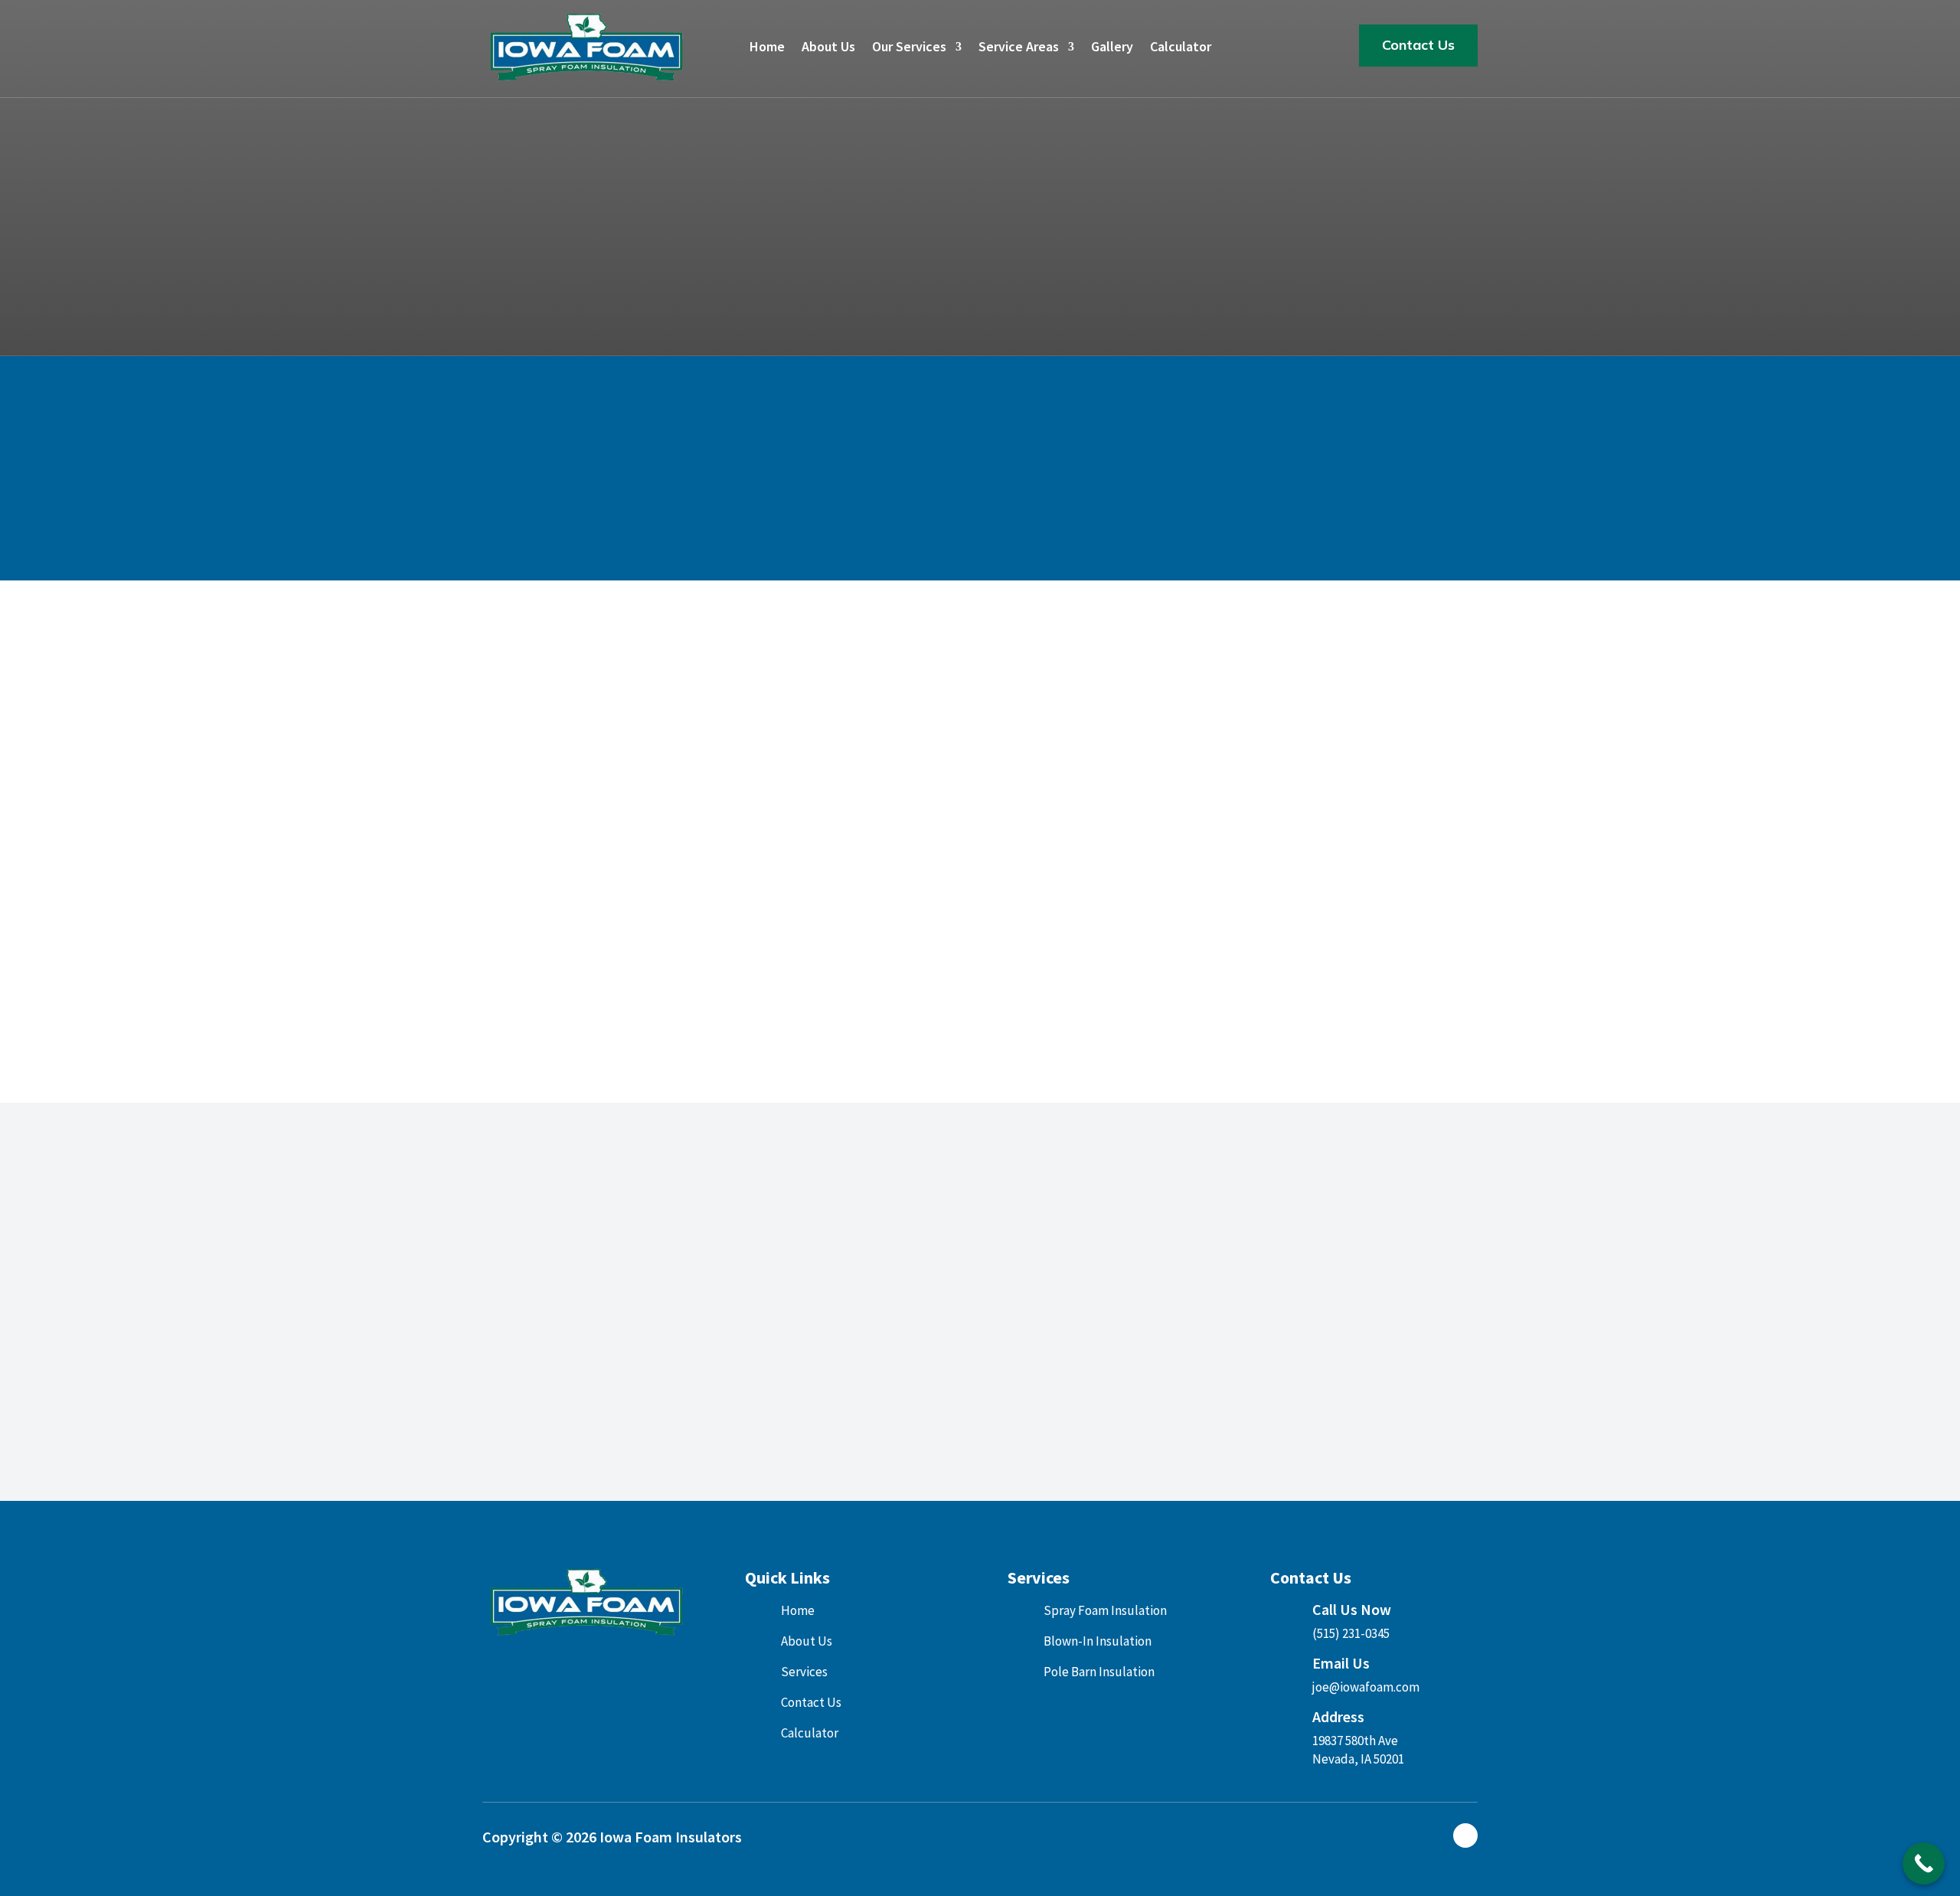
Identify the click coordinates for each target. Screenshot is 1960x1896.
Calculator (1181, 48)
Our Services (909, 48)
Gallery (1112, 48)
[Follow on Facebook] (1465, 1836)
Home (767, 48)
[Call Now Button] (1924, 1863)
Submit (1190, 1008)
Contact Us (1418, 45)
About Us (828, 48)
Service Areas (1019, 48)
